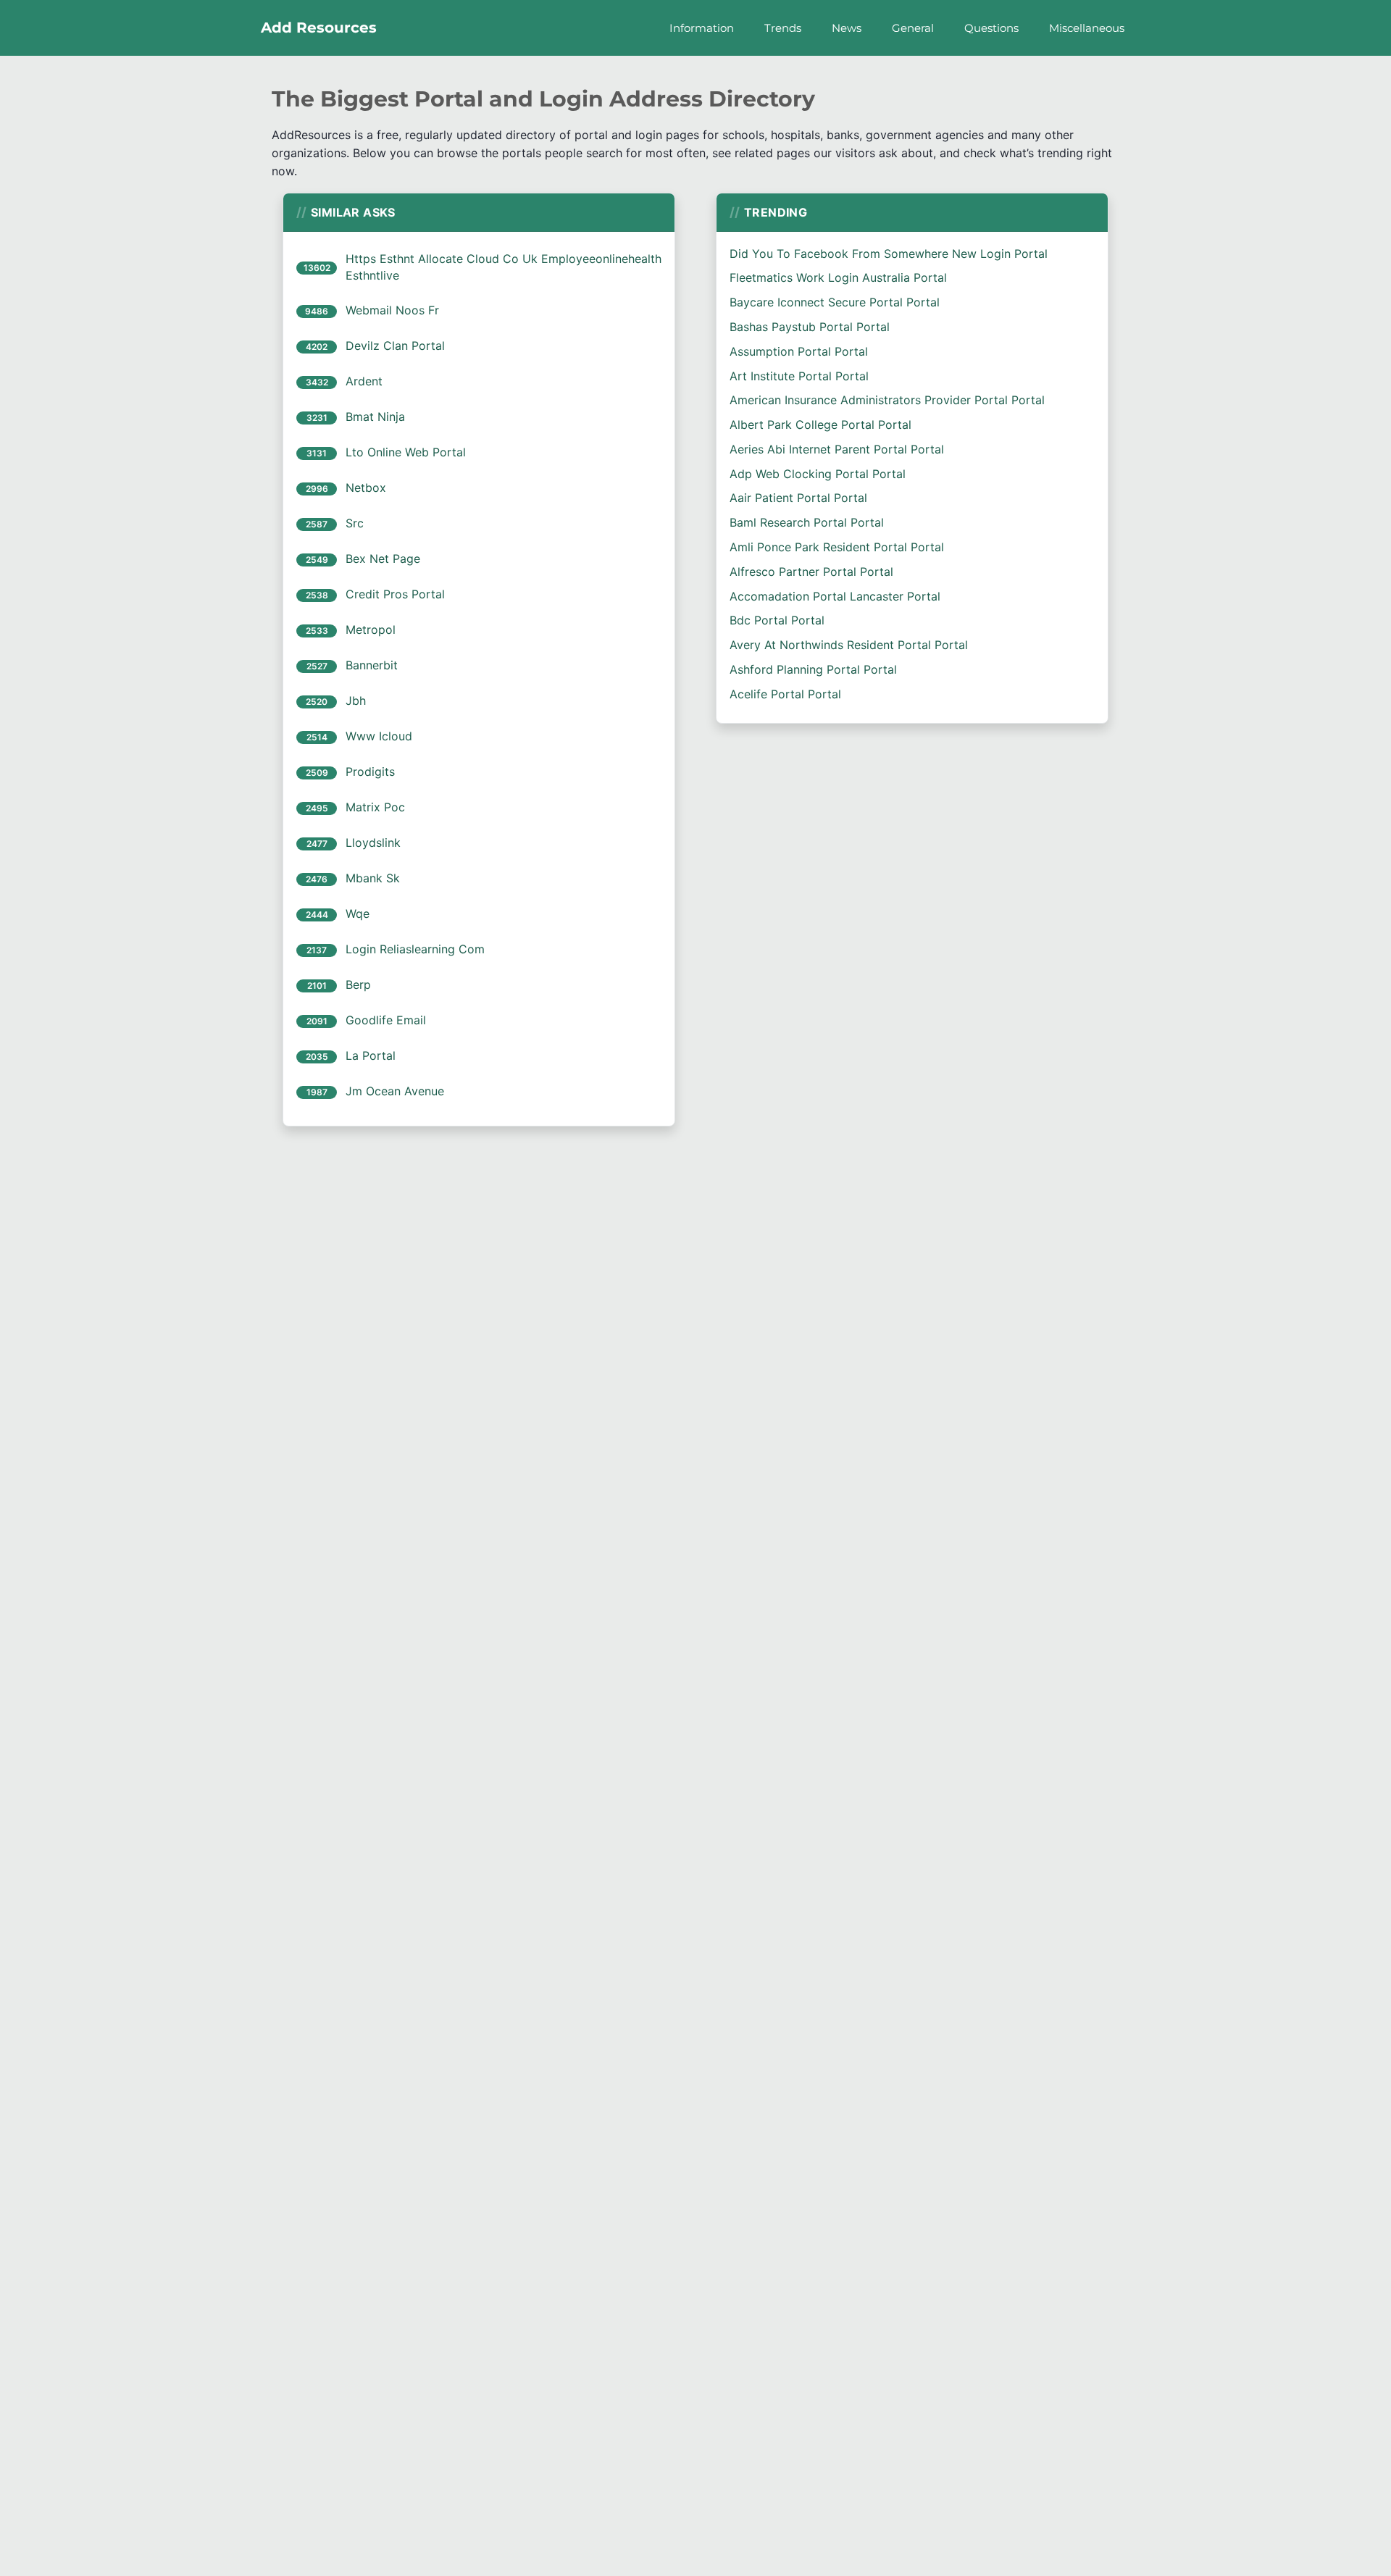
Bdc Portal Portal (777, 620)
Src (355, 523)
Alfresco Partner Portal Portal (811, 572)
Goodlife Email (386, 1020)
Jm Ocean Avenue (395, 1091)
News (847, 28)
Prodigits (370, 771)
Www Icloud (379, 736)
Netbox (366, 488)
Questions (991, 28)
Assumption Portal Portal (799, 351)
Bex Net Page (383, 559)
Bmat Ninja (375, 417)
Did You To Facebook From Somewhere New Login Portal (889, 254)
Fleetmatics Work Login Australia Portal (838, 277)
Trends (783, 28)
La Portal (371, 1055)
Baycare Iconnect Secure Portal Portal (835, 302)
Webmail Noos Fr (392, 310)
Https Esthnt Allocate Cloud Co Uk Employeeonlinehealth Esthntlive (504, 267)
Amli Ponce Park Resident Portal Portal (837, 547)
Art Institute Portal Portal (799, 376)
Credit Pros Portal (395, 594)
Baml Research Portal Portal (807, 522)
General (913, 28)
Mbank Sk (373, 878)
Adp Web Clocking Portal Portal (818, 474)
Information (702, 28)
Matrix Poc (375, 807)
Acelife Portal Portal (785, 694)
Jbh (356, 701)
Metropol (371, 630)
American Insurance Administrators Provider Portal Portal (887, 400)
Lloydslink (373, 842)
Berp (358, 984)
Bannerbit (372, 665)
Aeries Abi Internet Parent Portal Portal (837, 449)
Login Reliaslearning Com (415, 949)
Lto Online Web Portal (406, 452)
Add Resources (319, 28)
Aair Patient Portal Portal (798, 498)
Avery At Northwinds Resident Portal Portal (849, 645)
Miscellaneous (1087, 28)
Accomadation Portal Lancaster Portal (835, 596)
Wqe (358, 913)
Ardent (364, 381)
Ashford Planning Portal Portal (813, 669)
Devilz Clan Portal (395, 346)
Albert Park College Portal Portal (820, 425)
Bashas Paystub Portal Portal (810, 327)
